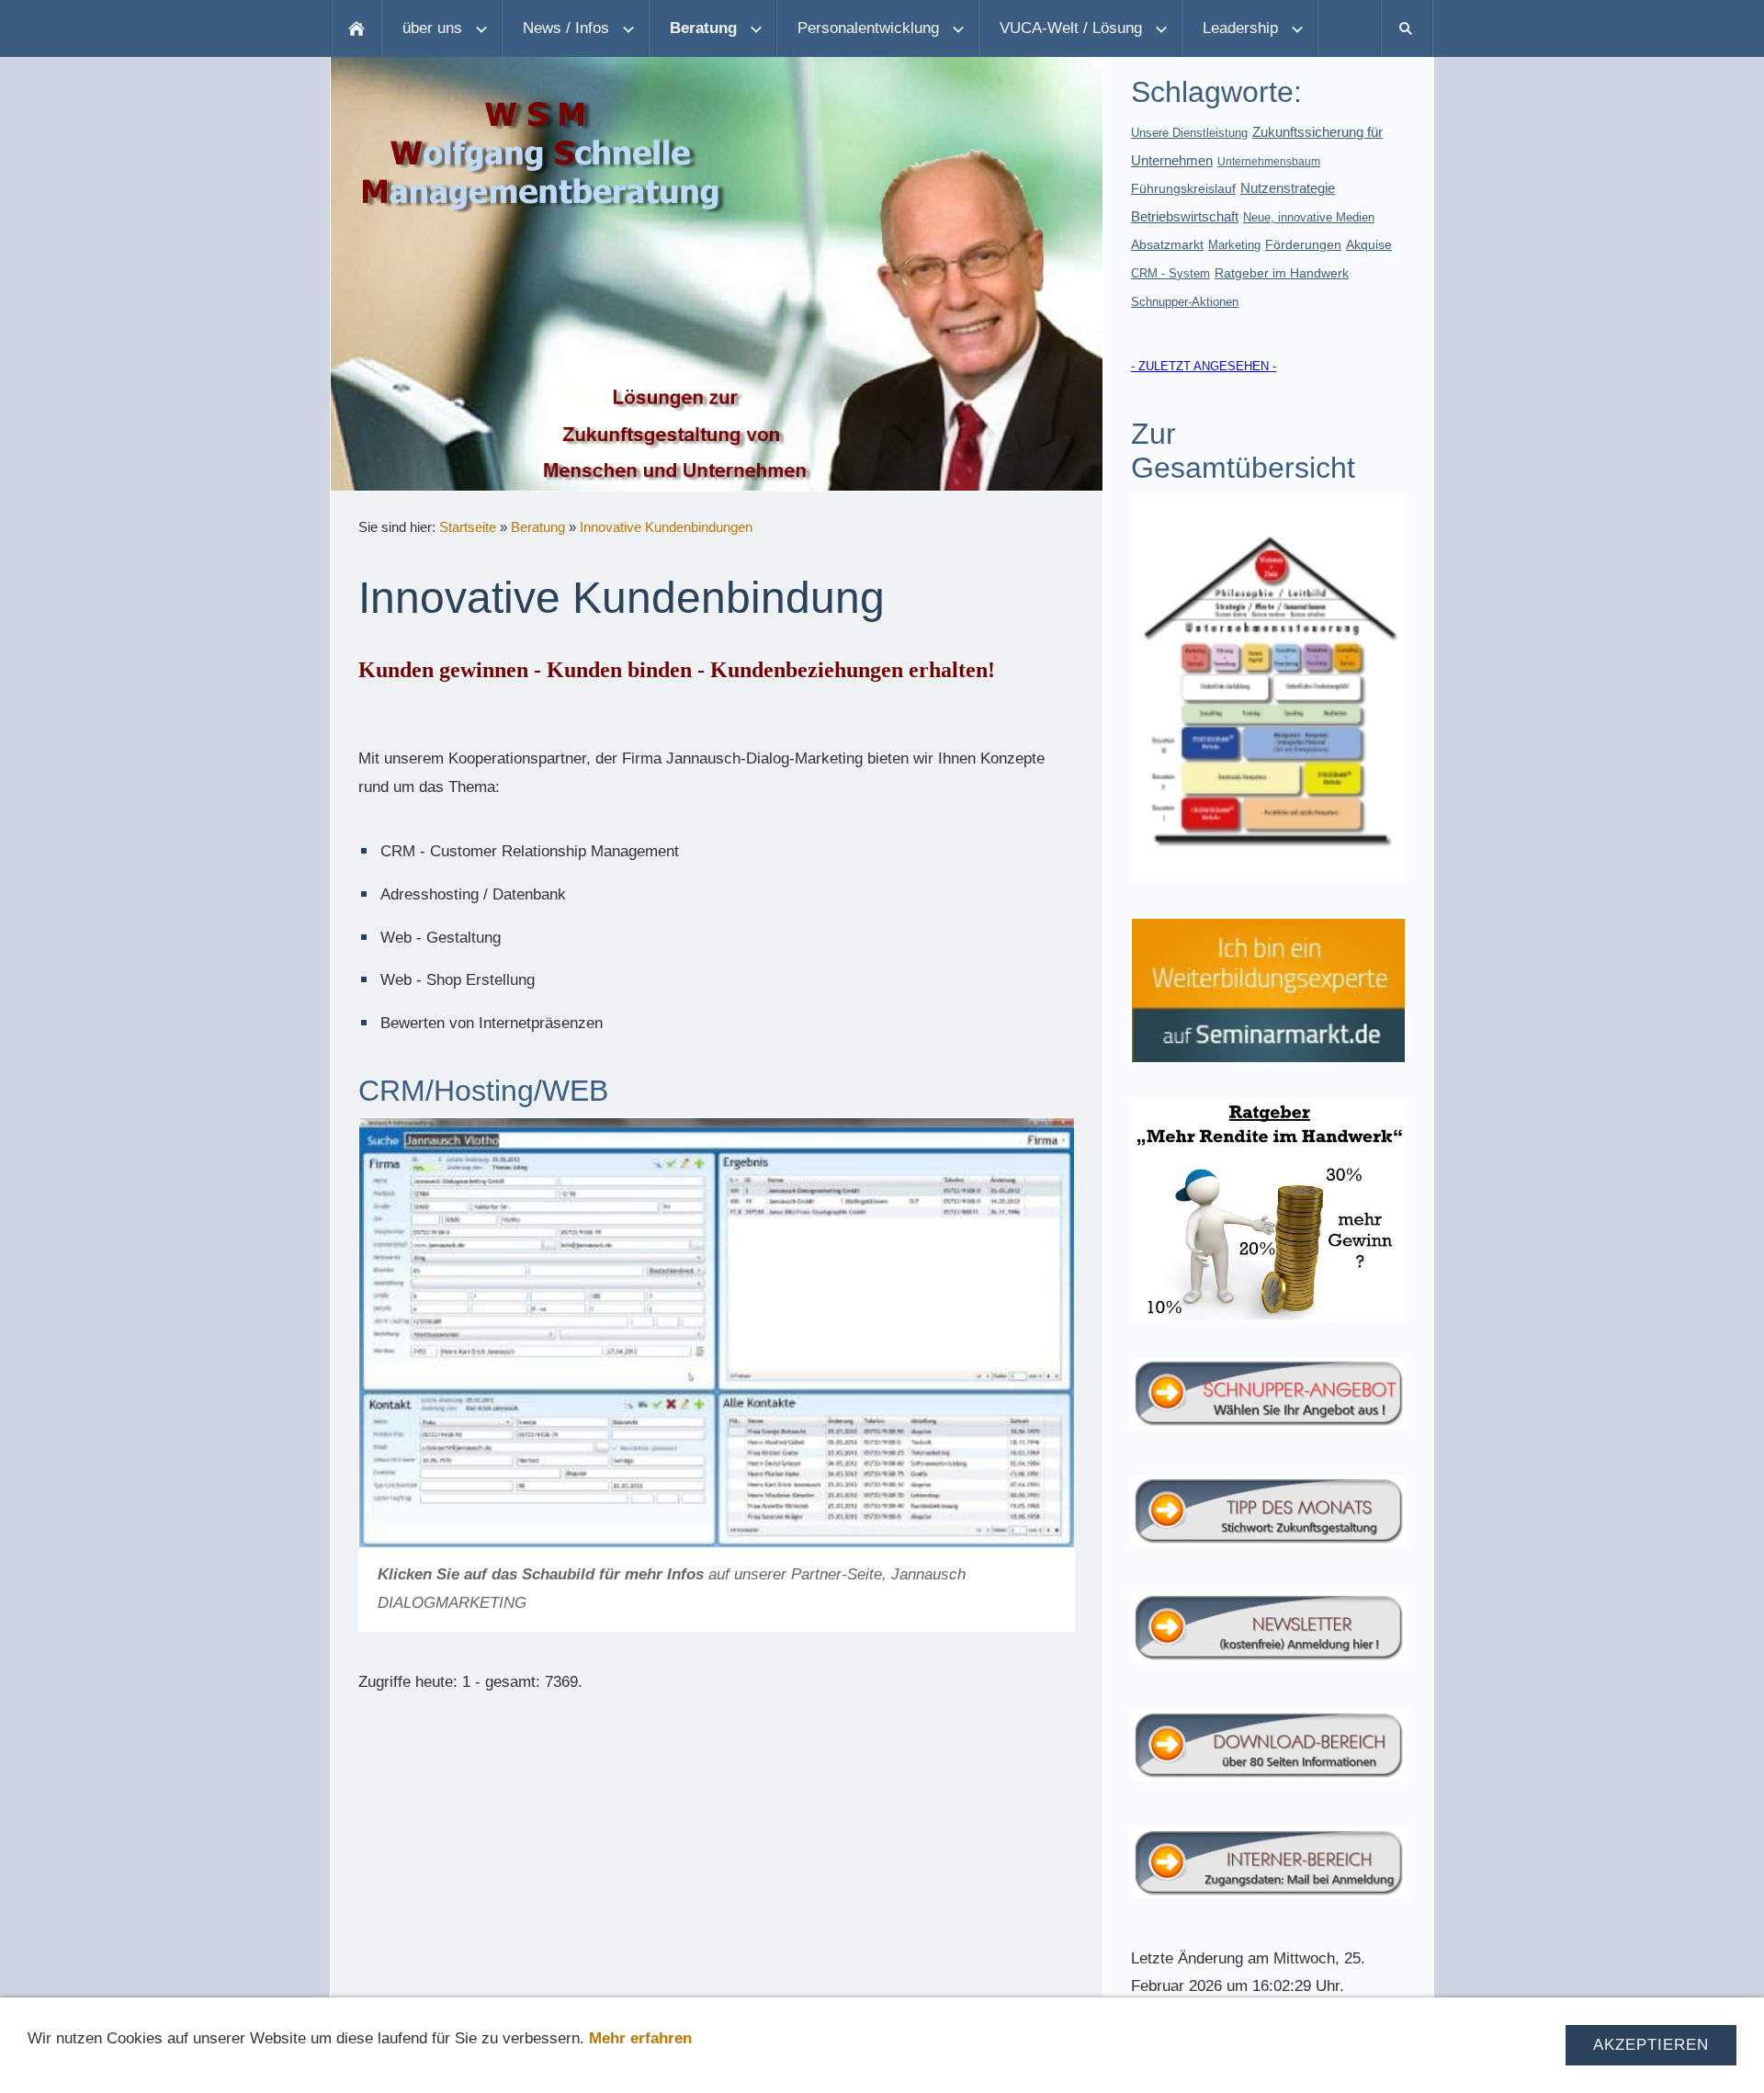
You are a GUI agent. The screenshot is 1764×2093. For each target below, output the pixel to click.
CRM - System (1170, 273)
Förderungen (1303, 244)
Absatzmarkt (1167, 244)
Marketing (1234, 245)
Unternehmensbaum (1269, 162)
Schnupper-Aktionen (1185, 302)
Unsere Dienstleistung (1189, 133)
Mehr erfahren (640, 2038)
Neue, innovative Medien (1309, 217)
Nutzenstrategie (1288, 188)
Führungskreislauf (1183, 188)
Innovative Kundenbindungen (666, 527)
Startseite (468, 527)
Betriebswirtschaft (1185, 216)
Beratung (538, 527)
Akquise (1369, 244)
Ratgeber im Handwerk (1282, 273)
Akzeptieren (1651, 2045)
